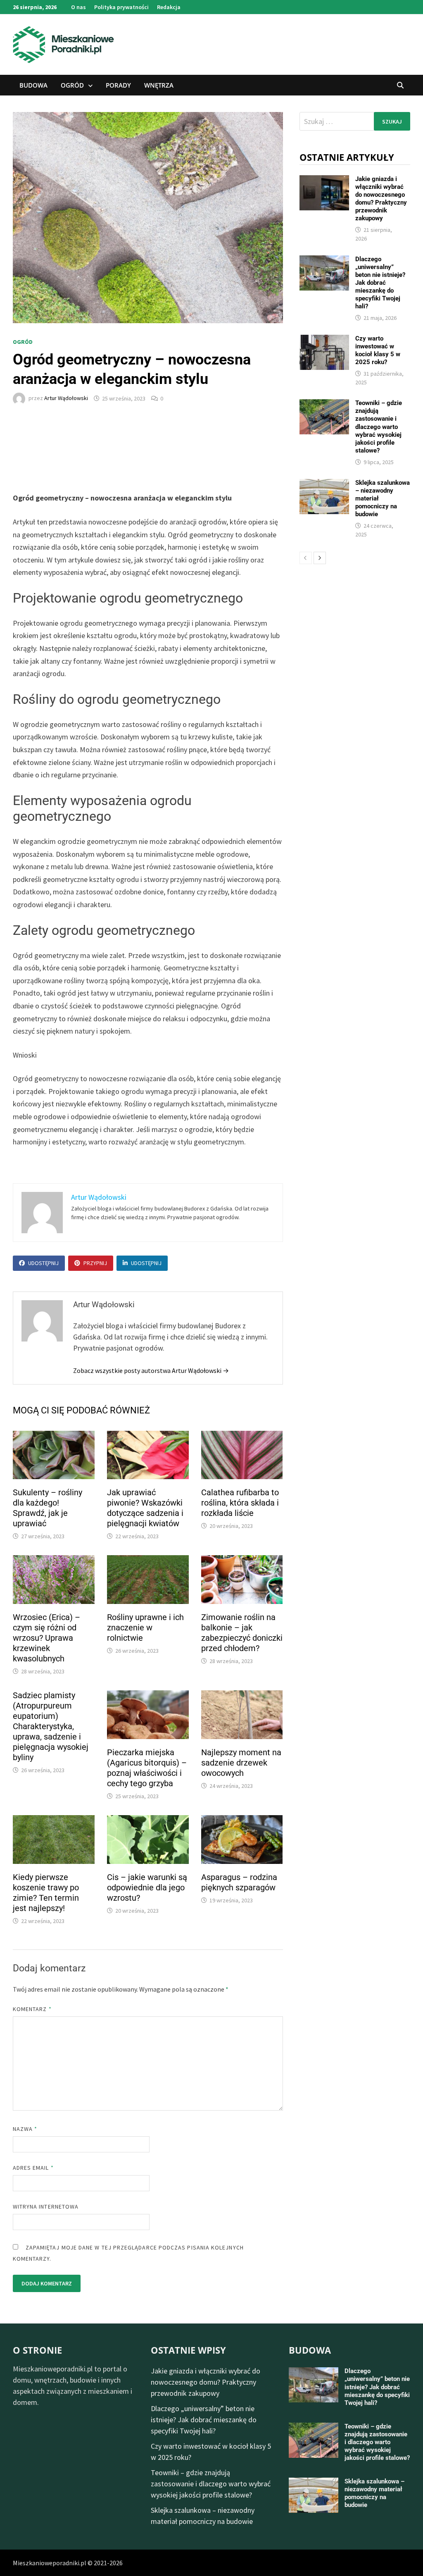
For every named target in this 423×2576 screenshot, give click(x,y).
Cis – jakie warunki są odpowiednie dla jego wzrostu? (147, 1887)
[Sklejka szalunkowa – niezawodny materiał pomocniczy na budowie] (324, 485)
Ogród (72, 85)
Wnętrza (159, 85)
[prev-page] (306, 558)
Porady (118, 85)
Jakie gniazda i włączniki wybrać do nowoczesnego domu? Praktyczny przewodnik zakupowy (381, 199)
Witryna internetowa (46, 2207)
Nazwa (25, 2129)
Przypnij (95, 1263)
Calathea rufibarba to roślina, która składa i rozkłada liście (240, 1503)
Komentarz (32, 2009)
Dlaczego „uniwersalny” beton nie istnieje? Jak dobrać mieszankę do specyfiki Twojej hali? (380, 283)
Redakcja (169, 7)
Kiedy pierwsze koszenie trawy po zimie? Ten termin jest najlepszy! (46, 1893)
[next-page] (320, 558)
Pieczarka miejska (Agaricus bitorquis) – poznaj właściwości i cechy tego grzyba (147, 1768)
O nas (78, 7)
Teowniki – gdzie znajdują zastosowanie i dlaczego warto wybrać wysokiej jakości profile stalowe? (379, 427)
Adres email (33, 2168)
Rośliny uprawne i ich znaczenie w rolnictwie (145, 1628)
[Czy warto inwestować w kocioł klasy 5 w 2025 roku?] (324, 340)
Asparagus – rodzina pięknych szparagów (239, 1882)
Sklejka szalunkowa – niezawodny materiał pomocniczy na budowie (374, 2493)
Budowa (33, 85)
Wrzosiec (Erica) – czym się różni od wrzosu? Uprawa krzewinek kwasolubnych (46, 1638)
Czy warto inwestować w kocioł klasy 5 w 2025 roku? (378, 350)
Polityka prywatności (121, 7)
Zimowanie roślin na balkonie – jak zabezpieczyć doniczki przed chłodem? (242, 1633)
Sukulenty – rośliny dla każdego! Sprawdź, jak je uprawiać (48, 1508)
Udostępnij (43, 1263)
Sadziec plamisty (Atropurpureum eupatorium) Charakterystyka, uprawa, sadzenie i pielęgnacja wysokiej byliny (51, 1726)
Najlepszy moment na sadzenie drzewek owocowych (241, 1763)
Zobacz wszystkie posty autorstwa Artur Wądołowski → (151, 1370)
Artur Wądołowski (66, 398)
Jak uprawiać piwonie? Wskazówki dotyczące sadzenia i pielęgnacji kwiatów (145, 1508)
